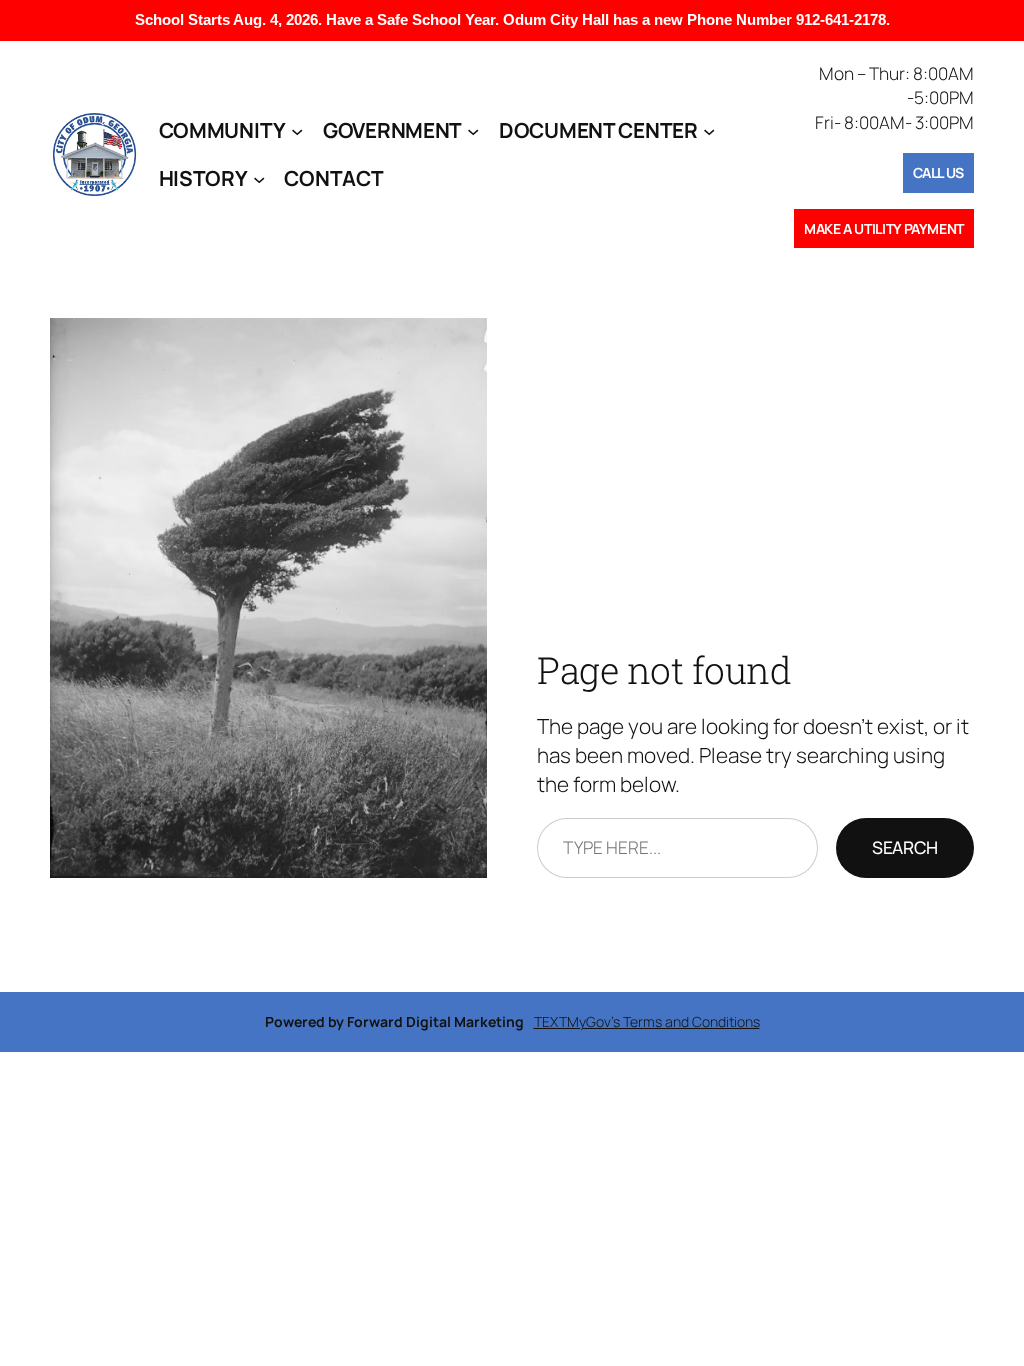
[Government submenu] (473, 130)
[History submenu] (259, 179)
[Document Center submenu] (709, 130)
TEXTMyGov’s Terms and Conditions (647, 1021)
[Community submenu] (297, 130)
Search (905, 847)
